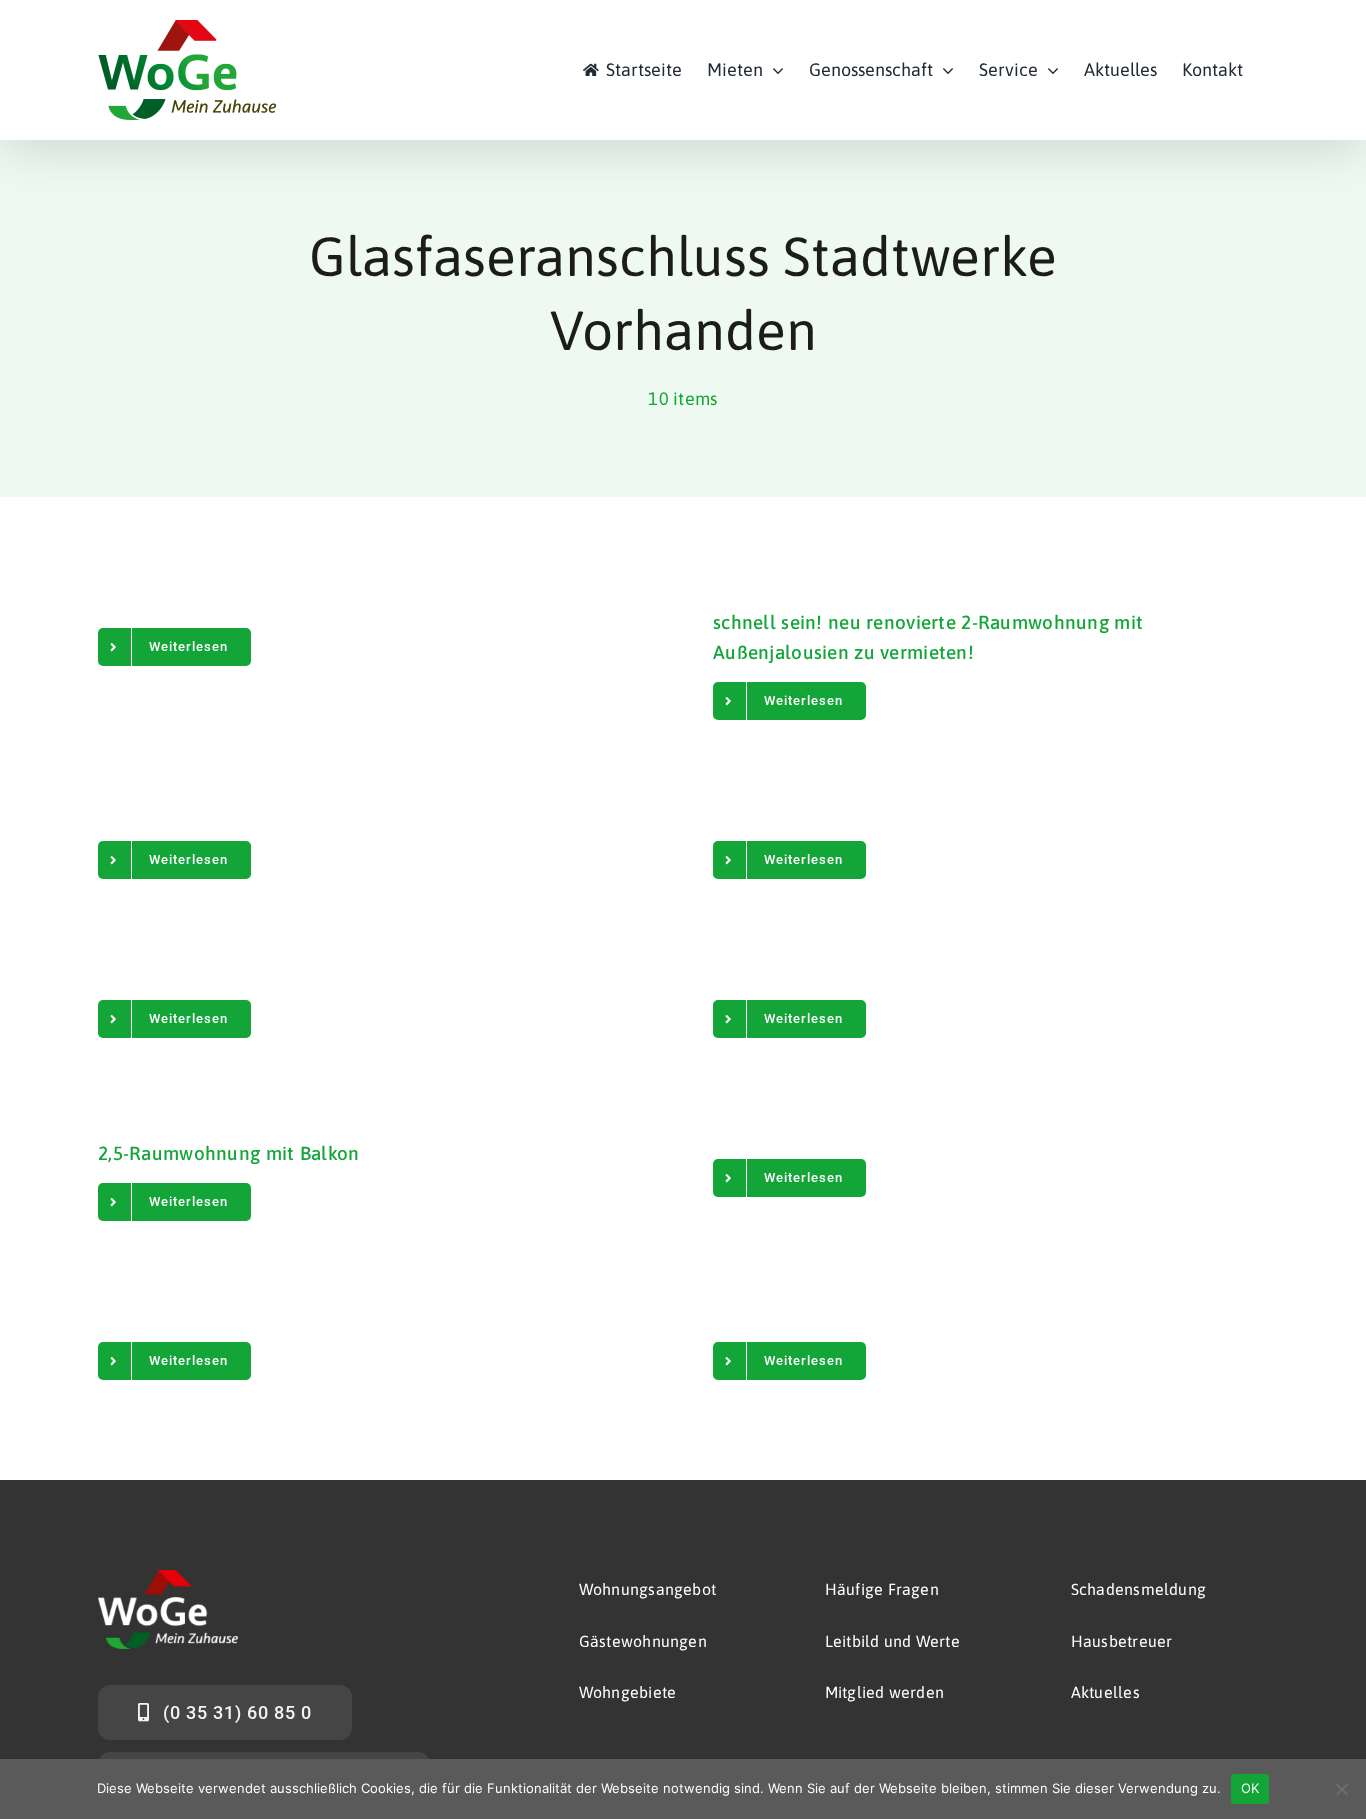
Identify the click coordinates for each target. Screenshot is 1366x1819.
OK (1250, 1788)
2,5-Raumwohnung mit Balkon (228, 1153)
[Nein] (1341, 1789)
